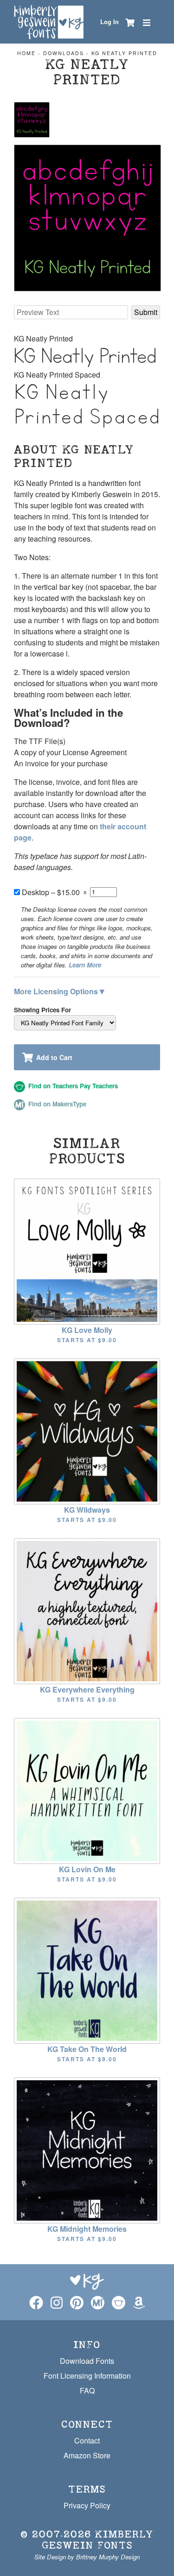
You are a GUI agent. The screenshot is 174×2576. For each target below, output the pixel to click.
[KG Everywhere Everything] (87, 1610)
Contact (87, 2440)
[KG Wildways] (87, 1430)
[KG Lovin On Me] (87, 1790)
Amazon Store (87, 2455)
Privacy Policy (87, 2505)
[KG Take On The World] (87, 1970)
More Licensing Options (59, 991)
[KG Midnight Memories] (87, 2150)
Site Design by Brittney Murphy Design (87, 2557)
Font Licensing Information (87, 2376)
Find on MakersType (56, 1104)
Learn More (85, 965)
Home (26, 53)
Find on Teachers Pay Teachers (72, 1086)
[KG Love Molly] (87, 1251)
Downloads (64, 53)
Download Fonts (87, 2361)
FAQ (87, 2390)
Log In (110, 22)
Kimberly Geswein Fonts (98, 2540)
